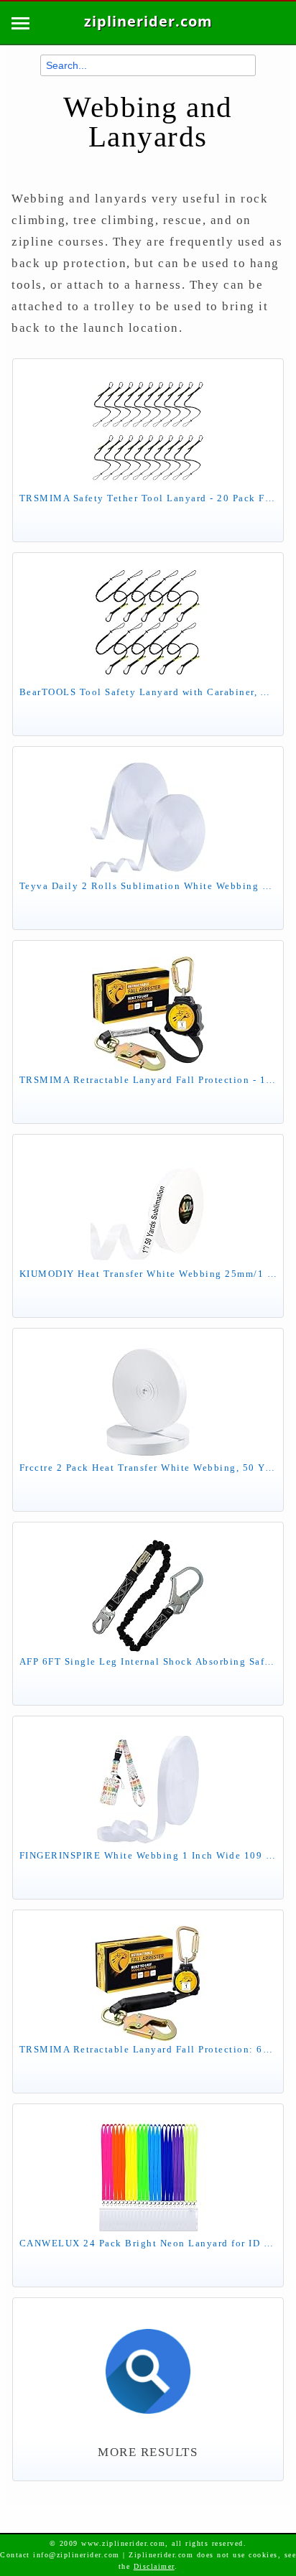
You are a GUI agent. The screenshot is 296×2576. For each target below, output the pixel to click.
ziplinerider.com (148, 22)
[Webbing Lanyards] (148, 2364)
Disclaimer (154, 2566)
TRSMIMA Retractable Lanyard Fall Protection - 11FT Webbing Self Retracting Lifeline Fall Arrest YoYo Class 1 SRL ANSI (148, 1080)
